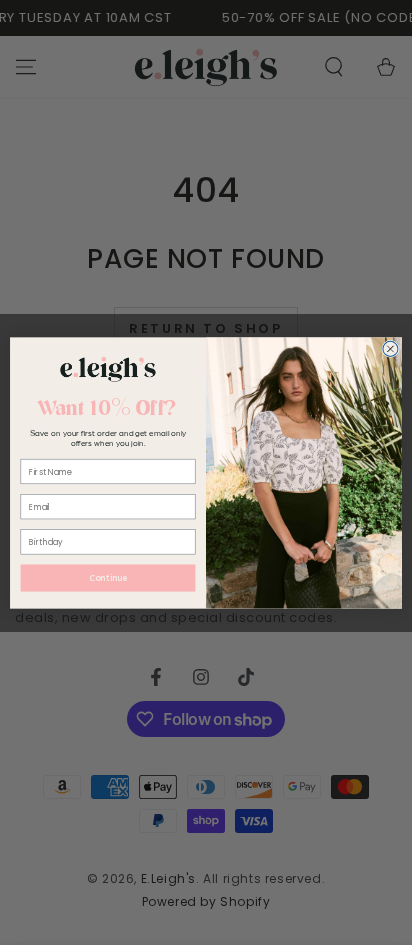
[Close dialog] (390, 348)
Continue (108, 577)
